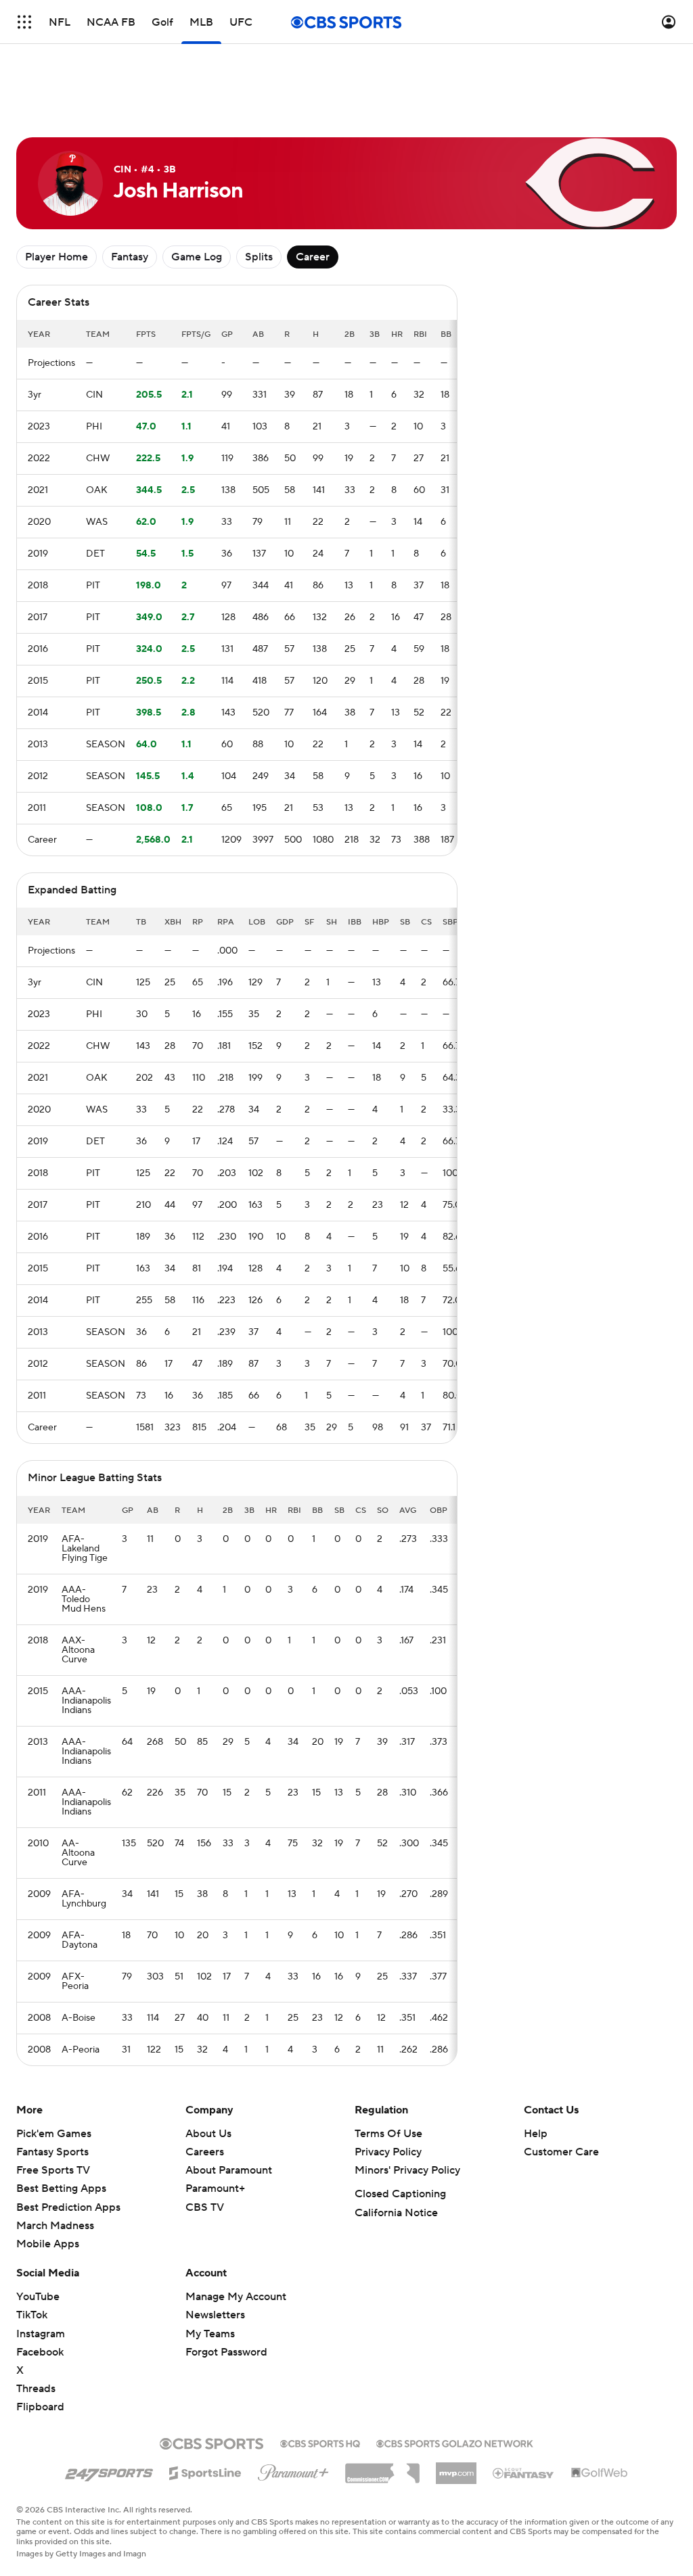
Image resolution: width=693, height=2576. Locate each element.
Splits (259, 257)
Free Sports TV (53, 2170)
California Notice (396, 2213)
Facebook (40, 2352)
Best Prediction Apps (68, 2207)
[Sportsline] (205, 2471)
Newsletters (215, 2315)
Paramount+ (215, 2188)
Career (313, 257)
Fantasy (130, 257)
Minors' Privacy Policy (407, 2170)
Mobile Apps (48, 2244)
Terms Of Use (388, 2134)
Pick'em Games (54, 2134)
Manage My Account (236, 2297)
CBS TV (205, 2207)
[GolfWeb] (600, 2473)
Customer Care (561, 2152)
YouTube (38, 2297)
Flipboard (40, 2407)
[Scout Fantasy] (524, 2473)
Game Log (197, 257)
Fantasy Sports (52, 2152)
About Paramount (229, 2170)
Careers (205, 2152)
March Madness (55, 2226)
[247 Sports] (109, 2470)
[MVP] (456, 2468)
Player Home (57, 257)
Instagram (41, 2334)
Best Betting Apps (61, 2188)
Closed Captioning (400, 2194)
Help (536, 2134)
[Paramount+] (293, 2470)
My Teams (210, 2334)
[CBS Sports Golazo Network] (455, 2442)
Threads (36, 2389)
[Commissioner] (382, 2468)
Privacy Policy (388, 2152)
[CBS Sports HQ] (320, 2442)
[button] (24, 22)
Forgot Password (226, 2352)
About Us (208, 2134)
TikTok (32, 2315)
